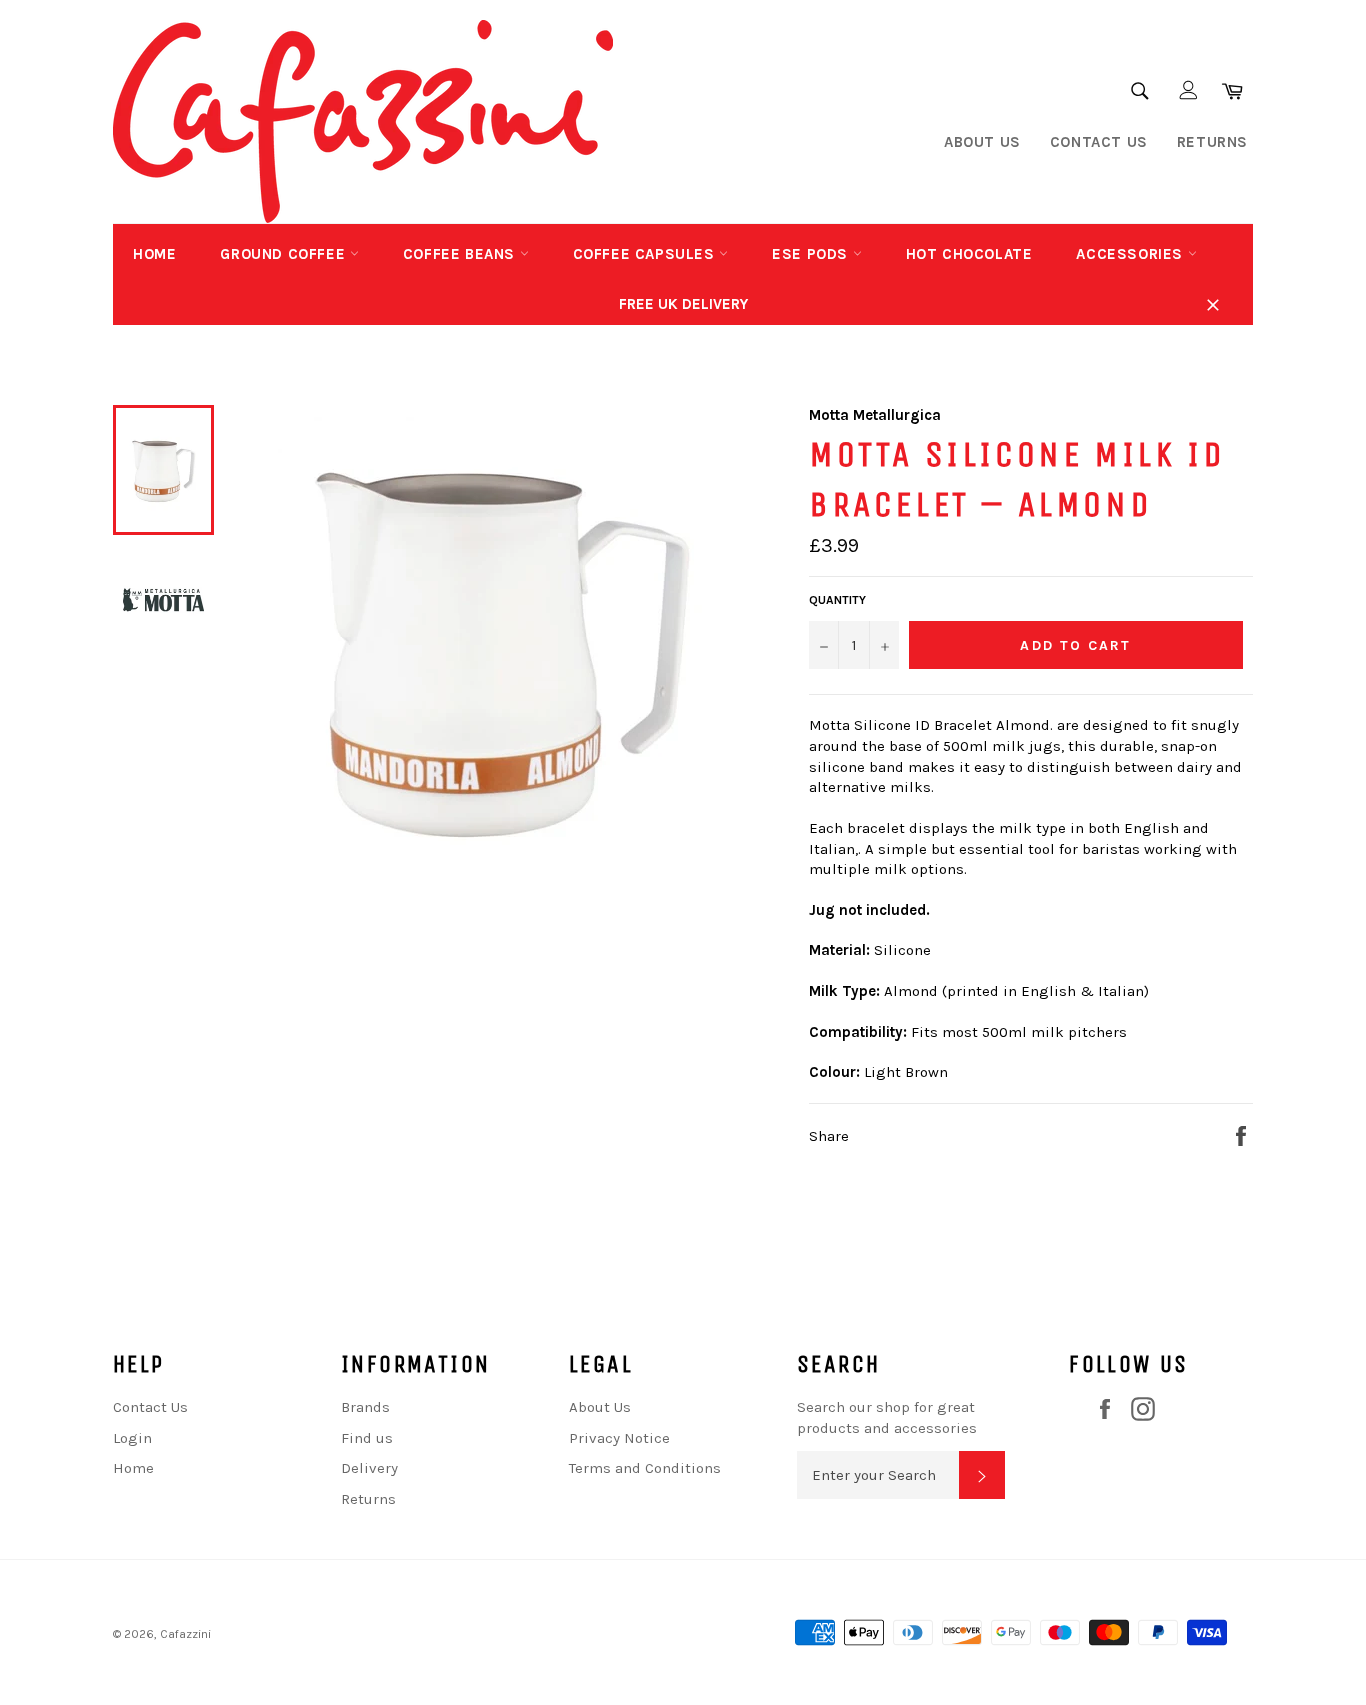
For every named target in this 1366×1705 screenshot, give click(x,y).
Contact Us (1099, 142)
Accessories (1131, 254)
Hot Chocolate (969, 254)
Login (132, 1438)
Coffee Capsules (646, 254)
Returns (1212, 142)
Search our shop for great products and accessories (887, 1417)
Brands (365, 1407)
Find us (367, 1438)
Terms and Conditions (645, 1468)
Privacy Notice (619, 1438)
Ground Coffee (284, 254)
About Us (982, 142)
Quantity (837, 600)
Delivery (369, 1468)
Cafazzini (185, 1634)
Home (154, 254)
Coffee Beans (461, 254)
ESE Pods (812, 254)
